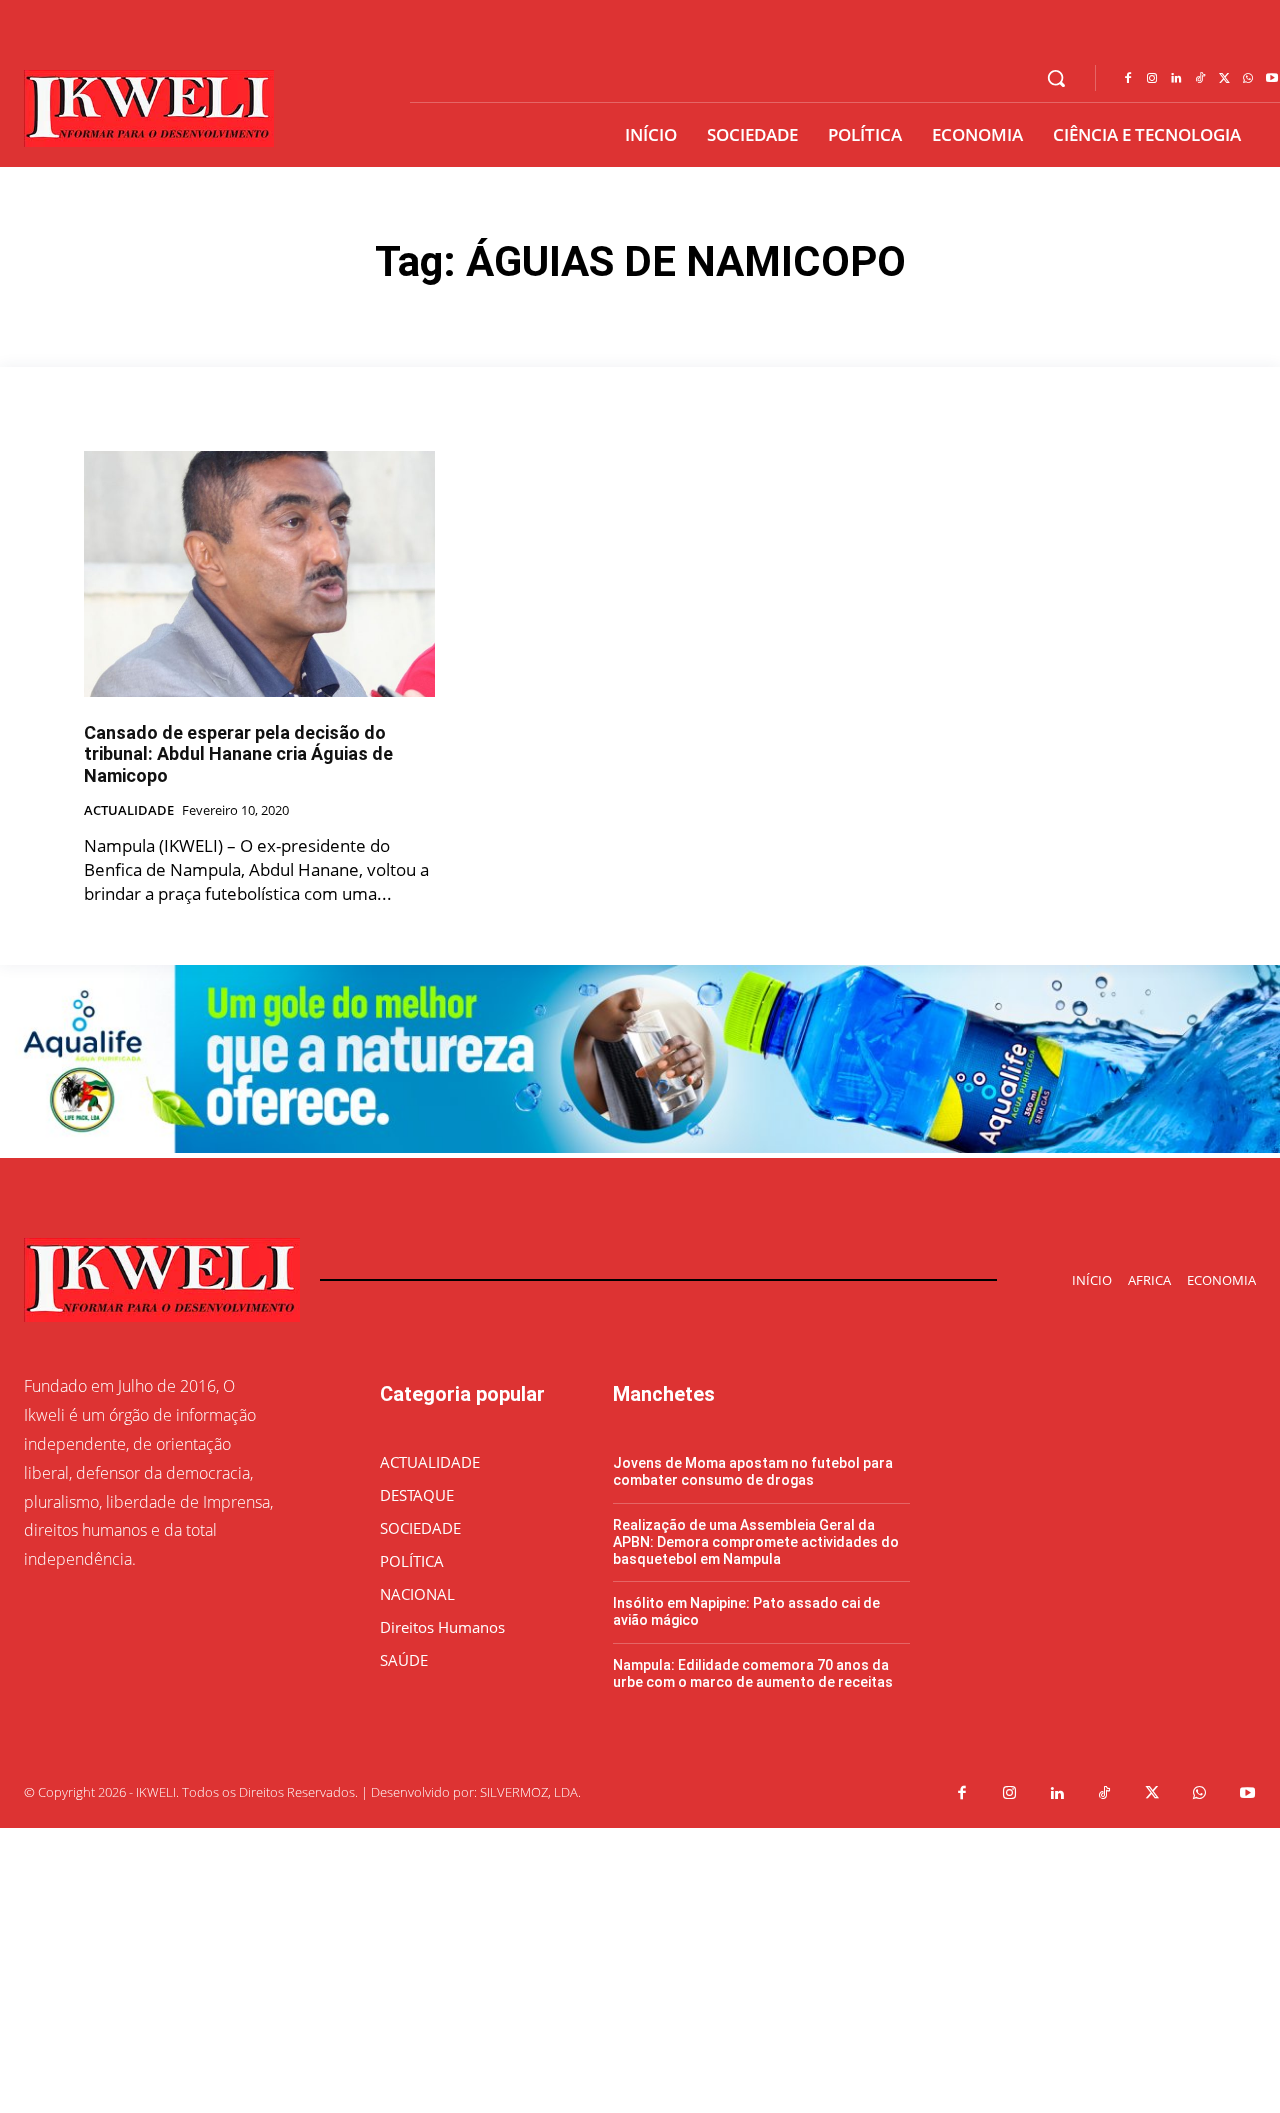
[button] (1056, 78)
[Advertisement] (600, 1968)
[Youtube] (1248, 1794)
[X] (1224, 79)
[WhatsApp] (1248, 79)
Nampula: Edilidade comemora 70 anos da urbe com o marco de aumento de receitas (753, 1673)
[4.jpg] (640, 1147)
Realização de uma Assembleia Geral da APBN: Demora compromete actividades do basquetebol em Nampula (756, 1542)
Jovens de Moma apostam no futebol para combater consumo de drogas (753, 1471)
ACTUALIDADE (129, 811)
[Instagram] (1152, 79)
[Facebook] (1128, 79)
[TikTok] (1200, 79)
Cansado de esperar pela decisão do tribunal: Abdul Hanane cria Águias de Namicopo (238, 754)
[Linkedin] (1176, 79)
